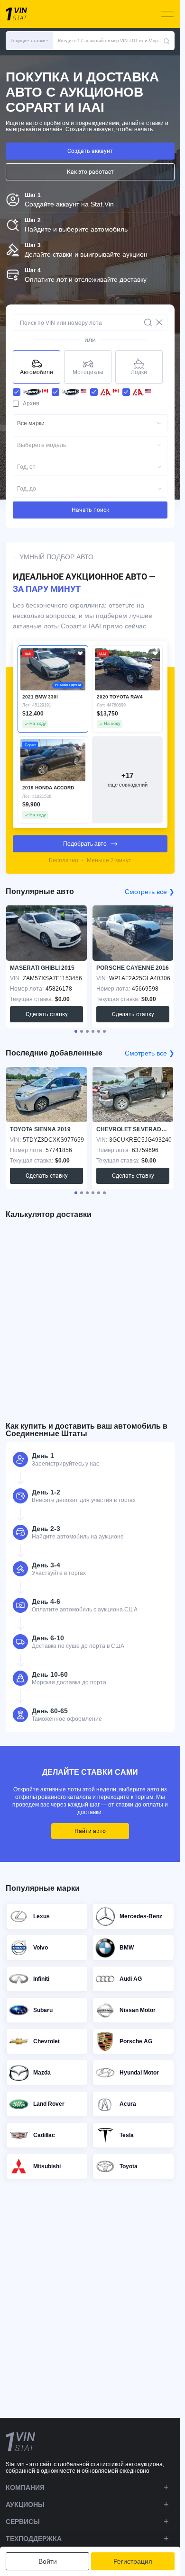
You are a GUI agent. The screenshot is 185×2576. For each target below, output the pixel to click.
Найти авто (90, 1831)
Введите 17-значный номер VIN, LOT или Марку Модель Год (111, 40)
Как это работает (90, 172)
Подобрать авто (85, 844)
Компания (25, 2487)
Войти (48, 2561)
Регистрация (133, 2561)
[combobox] (90, 423)
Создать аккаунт (90, 151)
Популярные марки (43, 1888)
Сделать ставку (47, 1014)
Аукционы (25, 2504)
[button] (29, 41)
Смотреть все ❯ (150, 892)
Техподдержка (34, 2539)
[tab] (76, 1031)
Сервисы (23, 2522)
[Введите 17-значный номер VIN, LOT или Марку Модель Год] (166, 41)
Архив (31, 403)
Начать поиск (90, 510)
